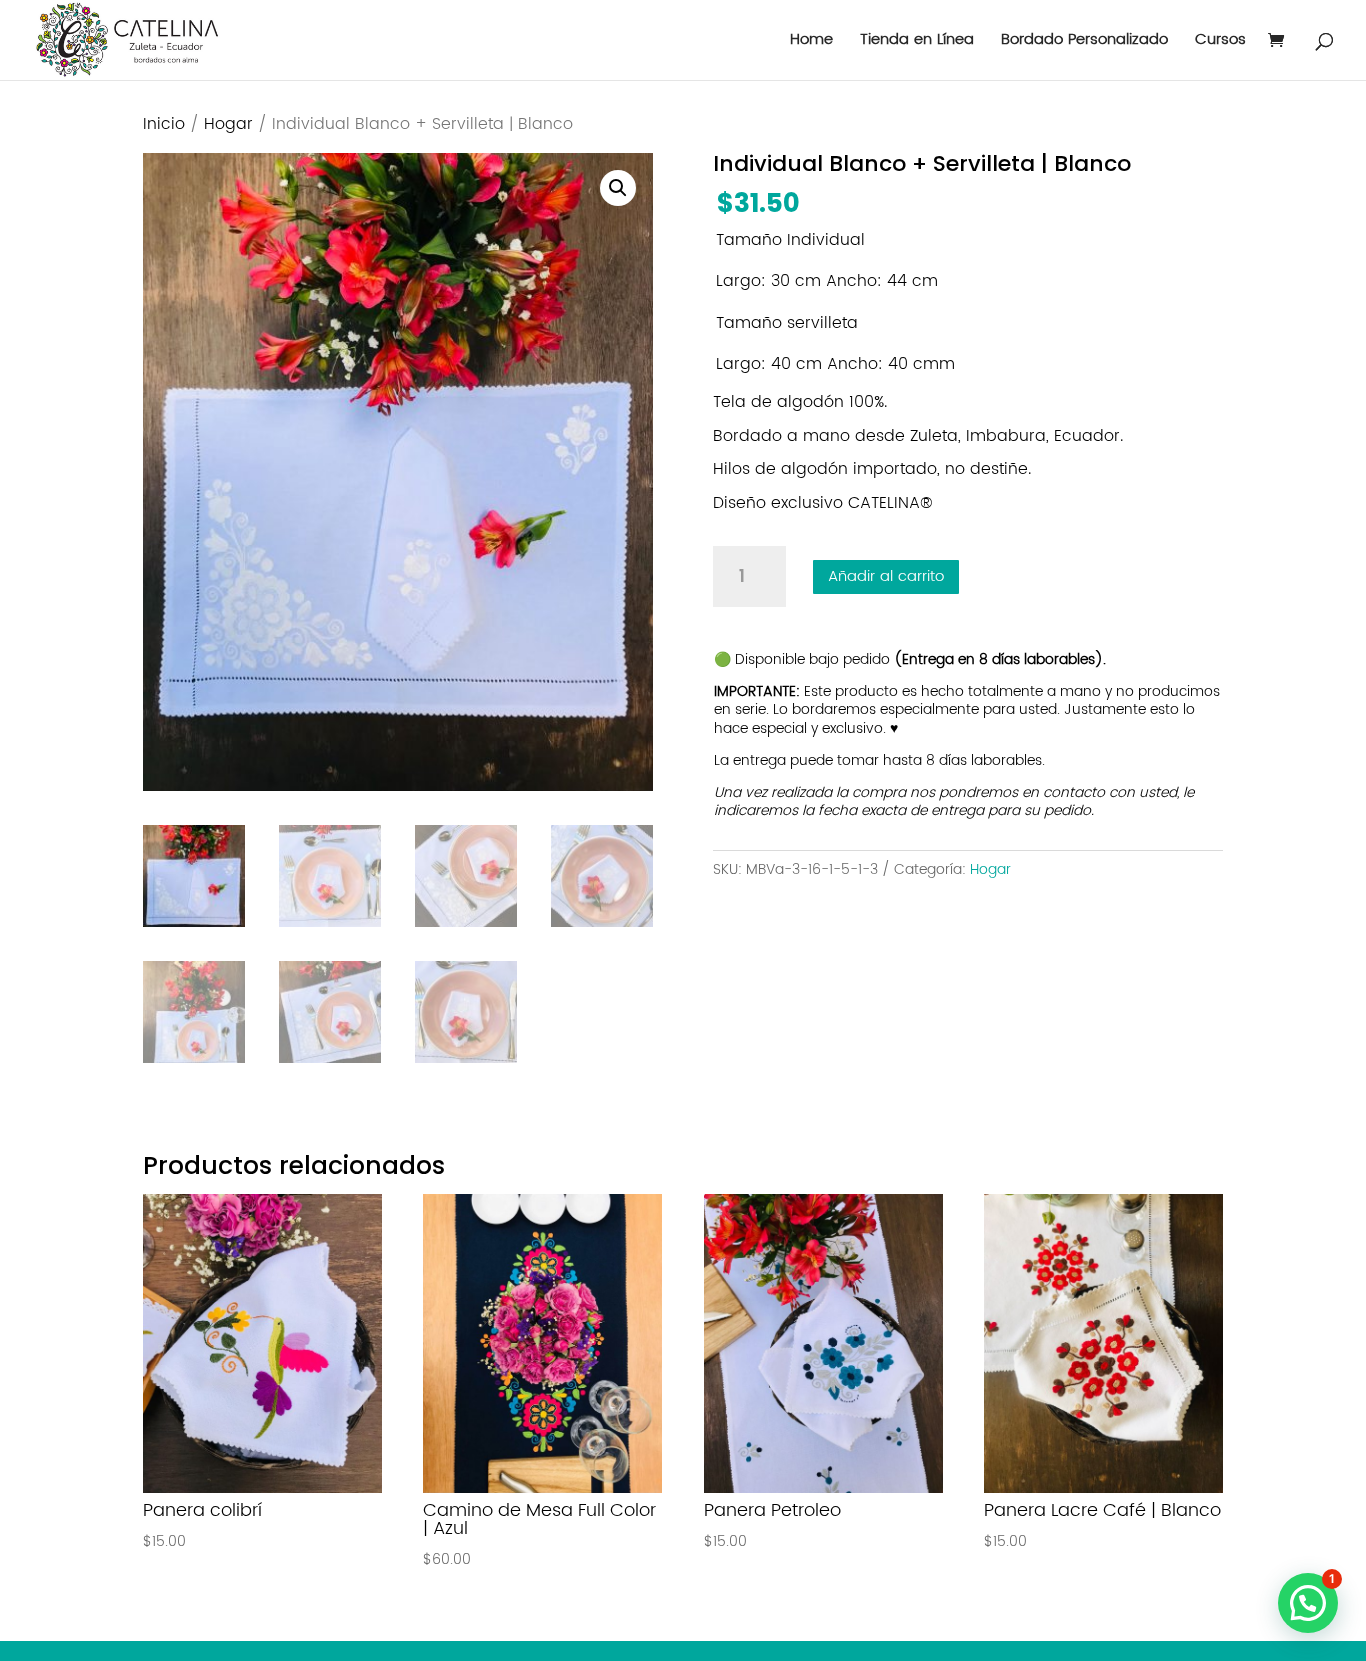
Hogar (228, 124)
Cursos (1220, 42)
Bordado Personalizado (1084, 42)
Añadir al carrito (886, 576)
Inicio (164, 124)
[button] (618, 188)
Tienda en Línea (917, 42)
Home (811, 42)
